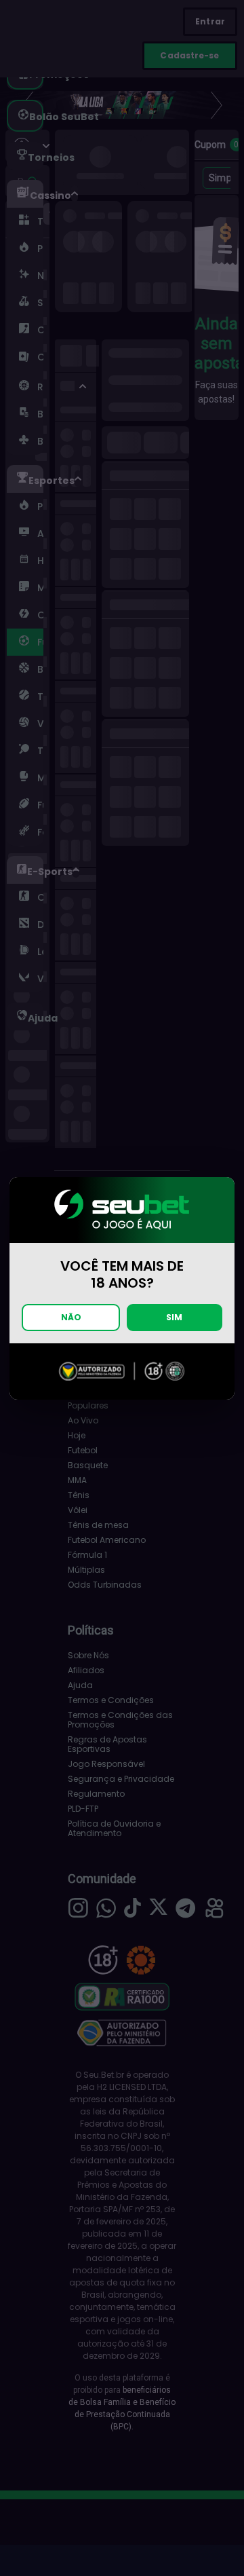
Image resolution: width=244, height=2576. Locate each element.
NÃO (71, 1317)
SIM (174, 1317)
